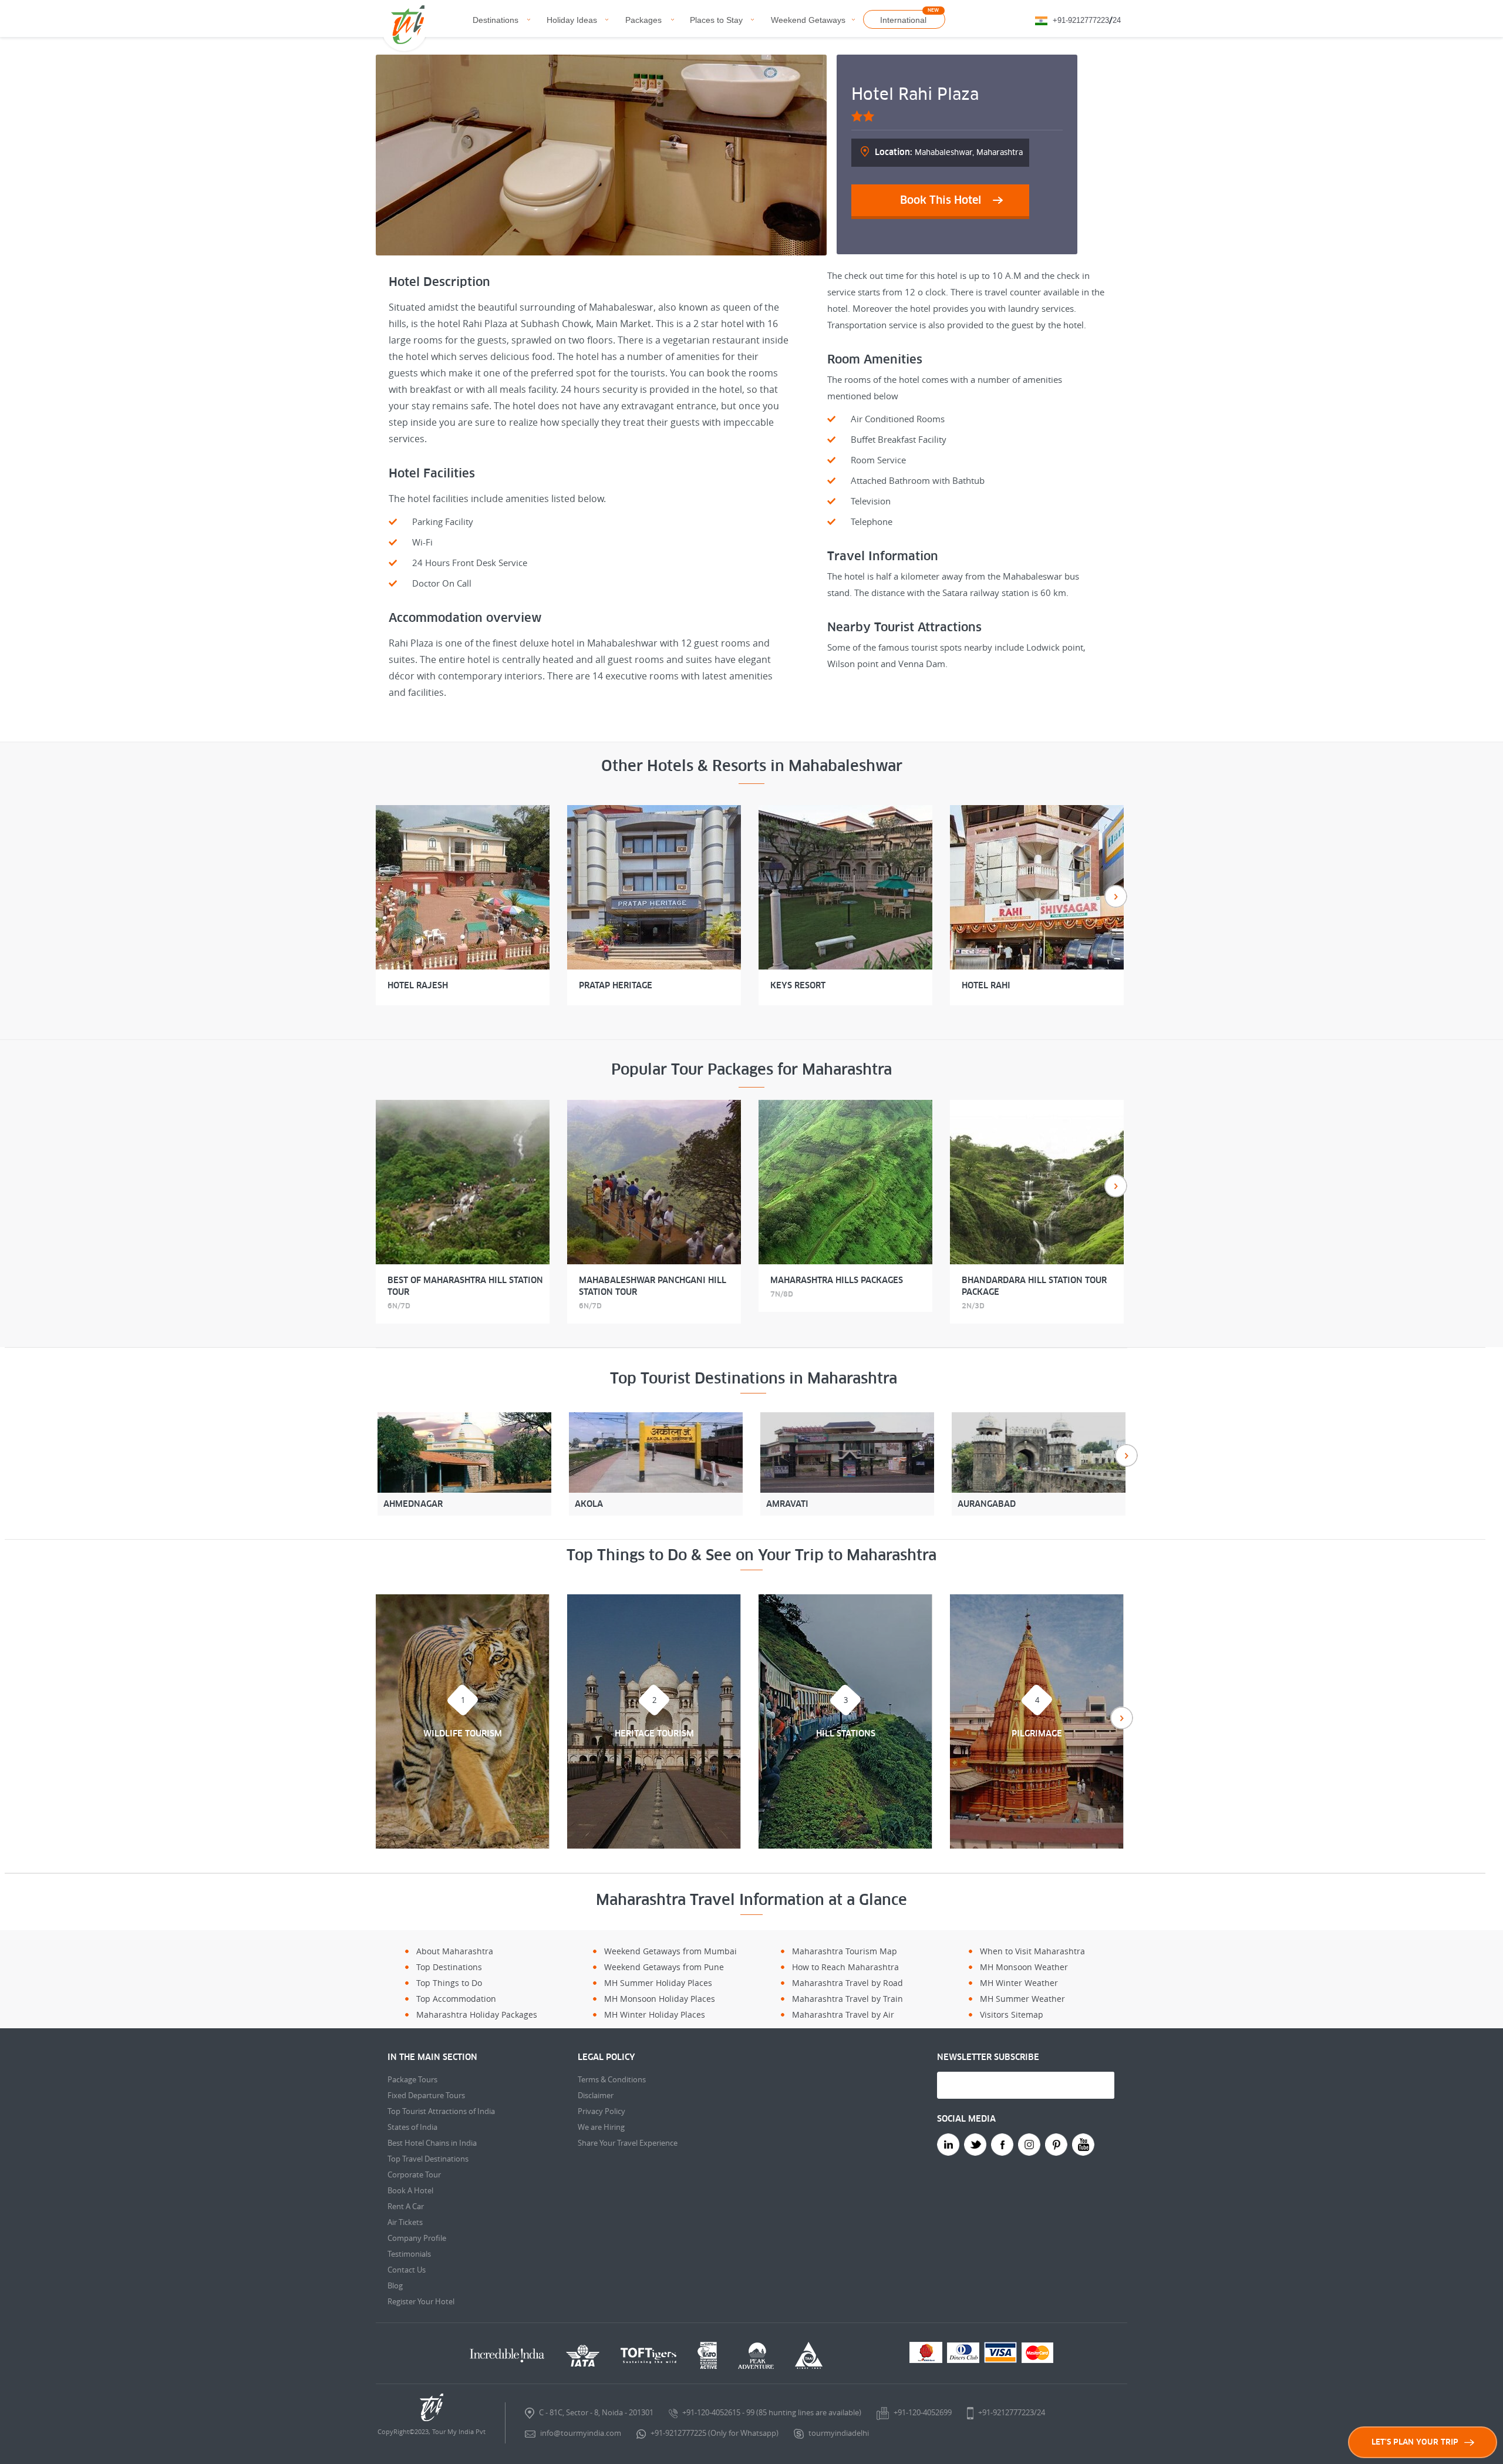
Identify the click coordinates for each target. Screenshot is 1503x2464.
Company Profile (417, 2238)
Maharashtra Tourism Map (845, 1951)
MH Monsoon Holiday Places (660, 1999)
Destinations (496, 20)
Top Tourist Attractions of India (441, 2111)
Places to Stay (716, 20)
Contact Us (407, 2270)
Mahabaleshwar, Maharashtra (949, 152)
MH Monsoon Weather (1024, 1967)
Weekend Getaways (808, 20)
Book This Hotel (941, 200)
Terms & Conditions (612, 2079)
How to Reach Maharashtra (845, 1967)
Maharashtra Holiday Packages (477, 2014)
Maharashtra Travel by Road (847, 1983)
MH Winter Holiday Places (655, 2014)
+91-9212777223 (1081, 20)
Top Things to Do (449, 1983)
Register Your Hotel (421, 2301)
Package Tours (412, 2079)
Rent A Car (406, 2206)
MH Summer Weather (1022, 1999)
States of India (412, 2127)
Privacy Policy (601, 2111)
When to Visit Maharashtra (1032, 1951)
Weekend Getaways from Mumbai (670, 1951)
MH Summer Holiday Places (658, 1983)
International (903, 20)
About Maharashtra (455, 1951)
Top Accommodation (456, 1999)
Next (1116, 896)
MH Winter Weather (1019, 1983)
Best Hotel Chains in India (432, 2143)
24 (1117, 20)
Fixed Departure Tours (426, 2095)
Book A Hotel (410, 2190)
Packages (643, 20)
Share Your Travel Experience (628, 2143)
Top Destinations (449, 1967)
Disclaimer (596, 2095)
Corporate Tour (414, 2174)
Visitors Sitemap (1012, 2014)
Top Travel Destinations (428, 2159)
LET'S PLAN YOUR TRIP (1415, 2442)
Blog (395, 2285)
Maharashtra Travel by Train (847, 1999)
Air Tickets (405, 2222)
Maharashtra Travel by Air (843, 2014)
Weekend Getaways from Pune (664, 1967)
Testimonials (409, 2254)
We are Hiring (601, 2127)
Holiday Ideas (572, 20)
